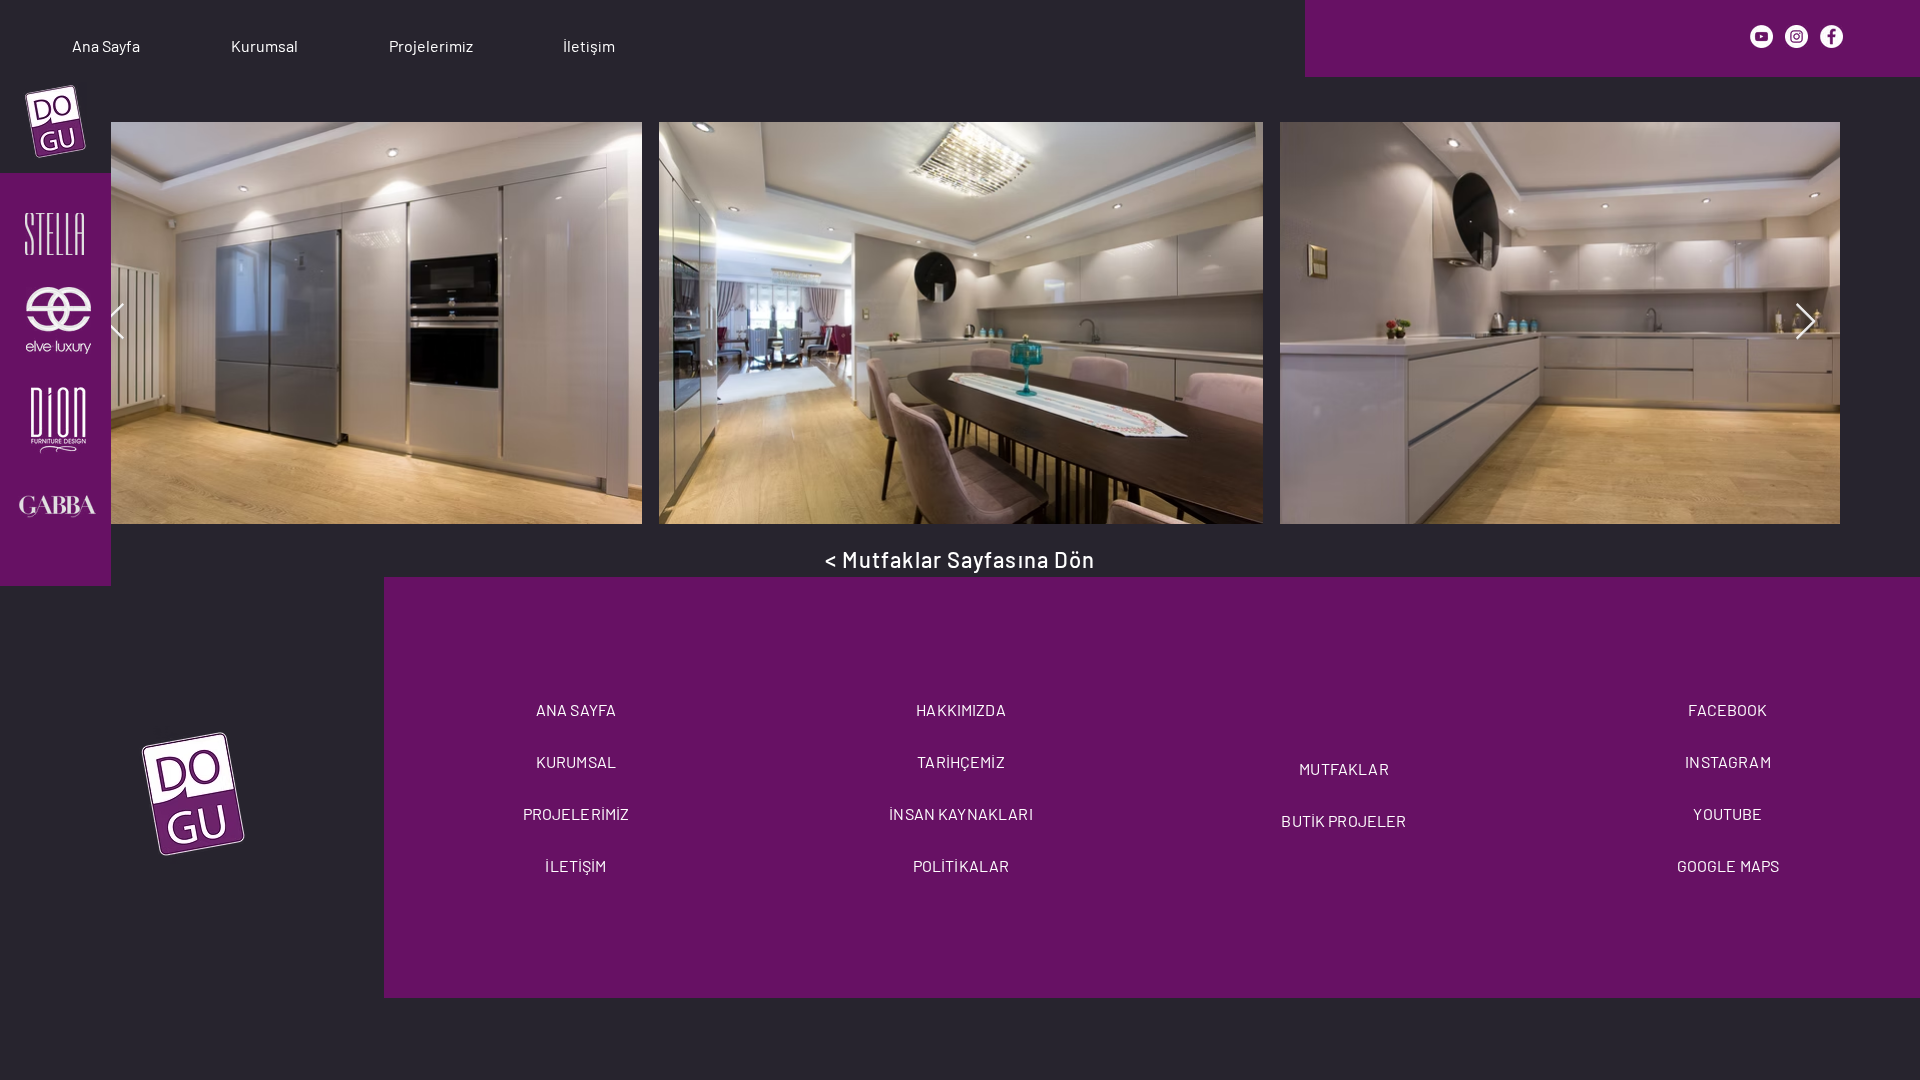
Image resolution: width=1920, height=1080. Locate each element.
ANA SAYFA (576, 709)
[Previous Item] (114, 322)
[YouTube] (1761, 36)
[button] (264, 37)
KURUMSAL (576, 761)
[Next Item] (1805, 322)
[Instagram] (1796, 36)
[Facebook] (1831, 36)
